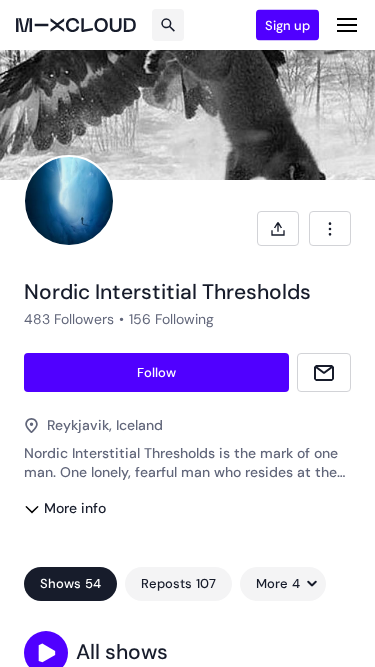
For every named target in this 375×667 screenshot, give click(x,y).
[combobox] (330, 228)
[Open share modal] (278, 228)
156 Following (171, 319)
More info (75, 508)
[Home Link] (76, 25)
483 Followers (69, 319)
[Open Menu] (347, 25)
